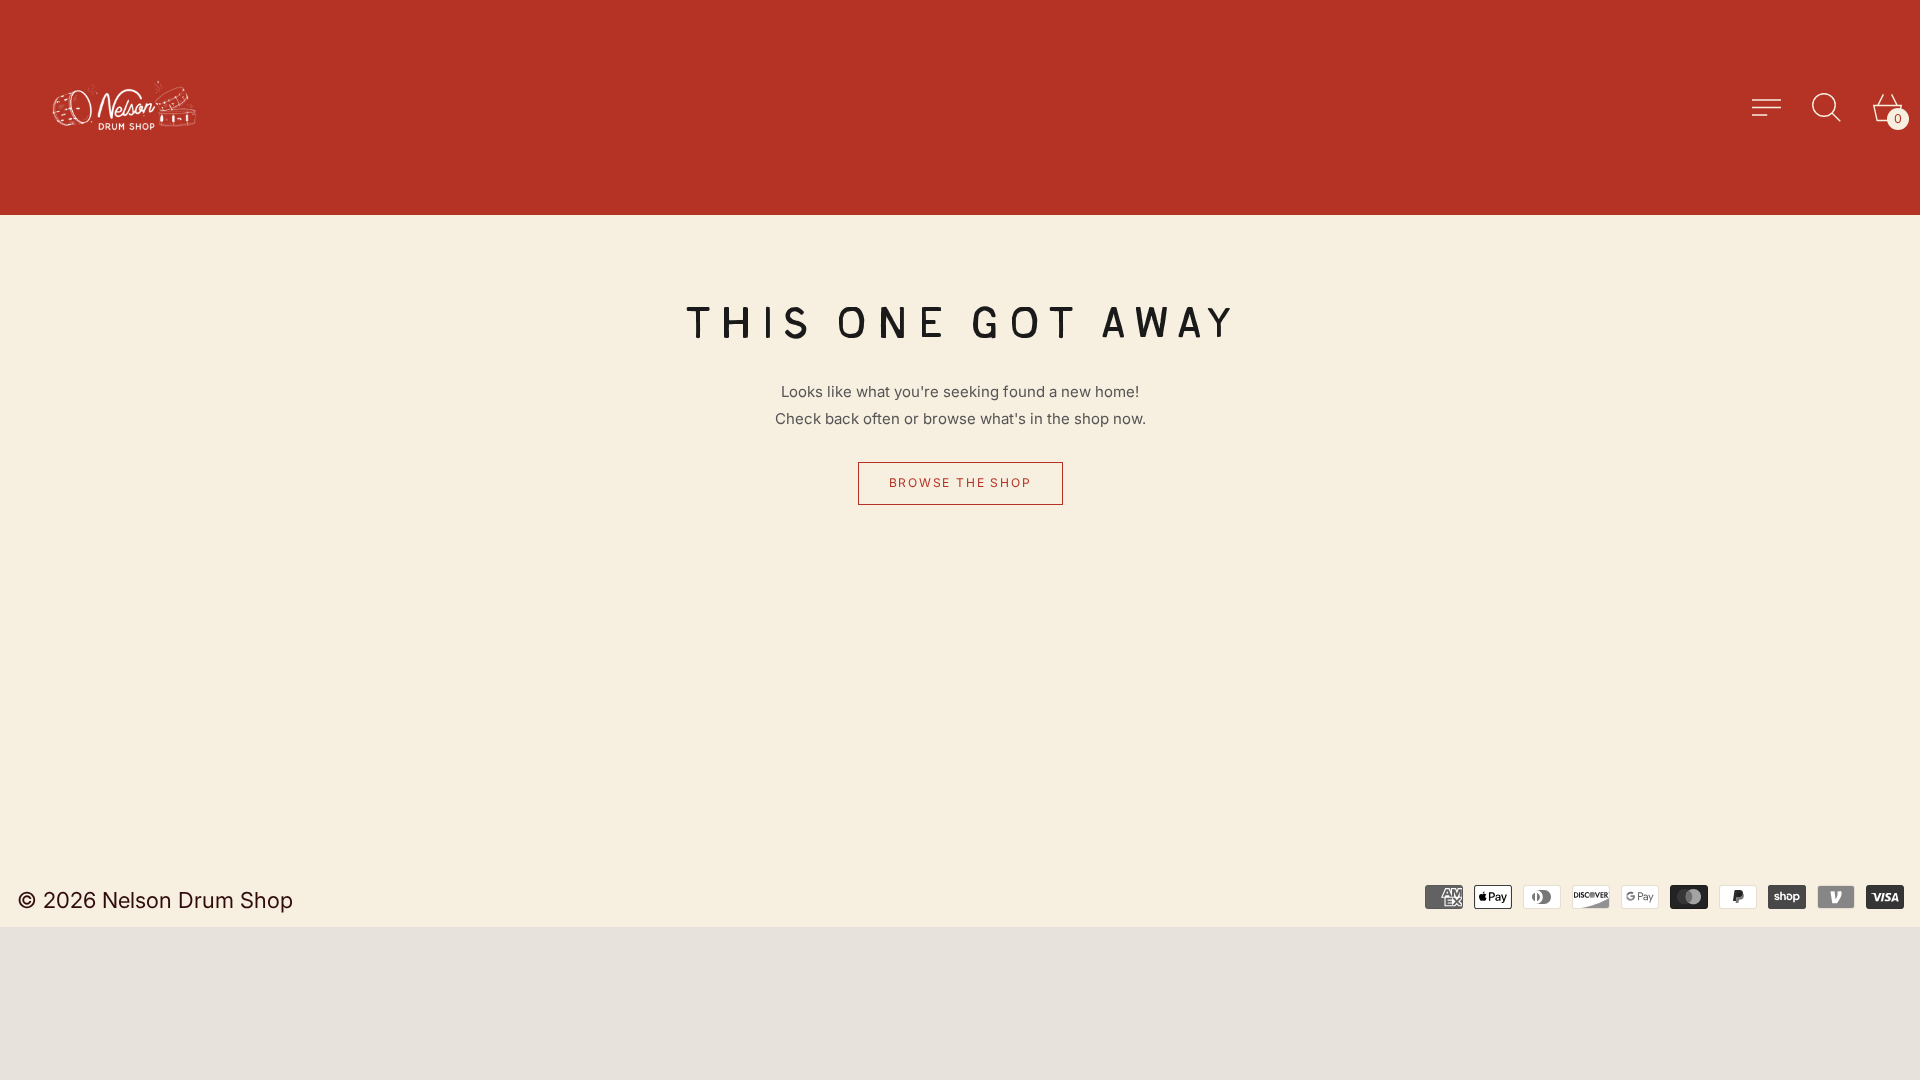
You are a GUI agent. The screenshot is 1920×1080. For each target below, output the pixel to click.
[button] (1826, 107)
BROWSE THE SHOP (960, 482)
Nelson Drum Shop (197, 900)
